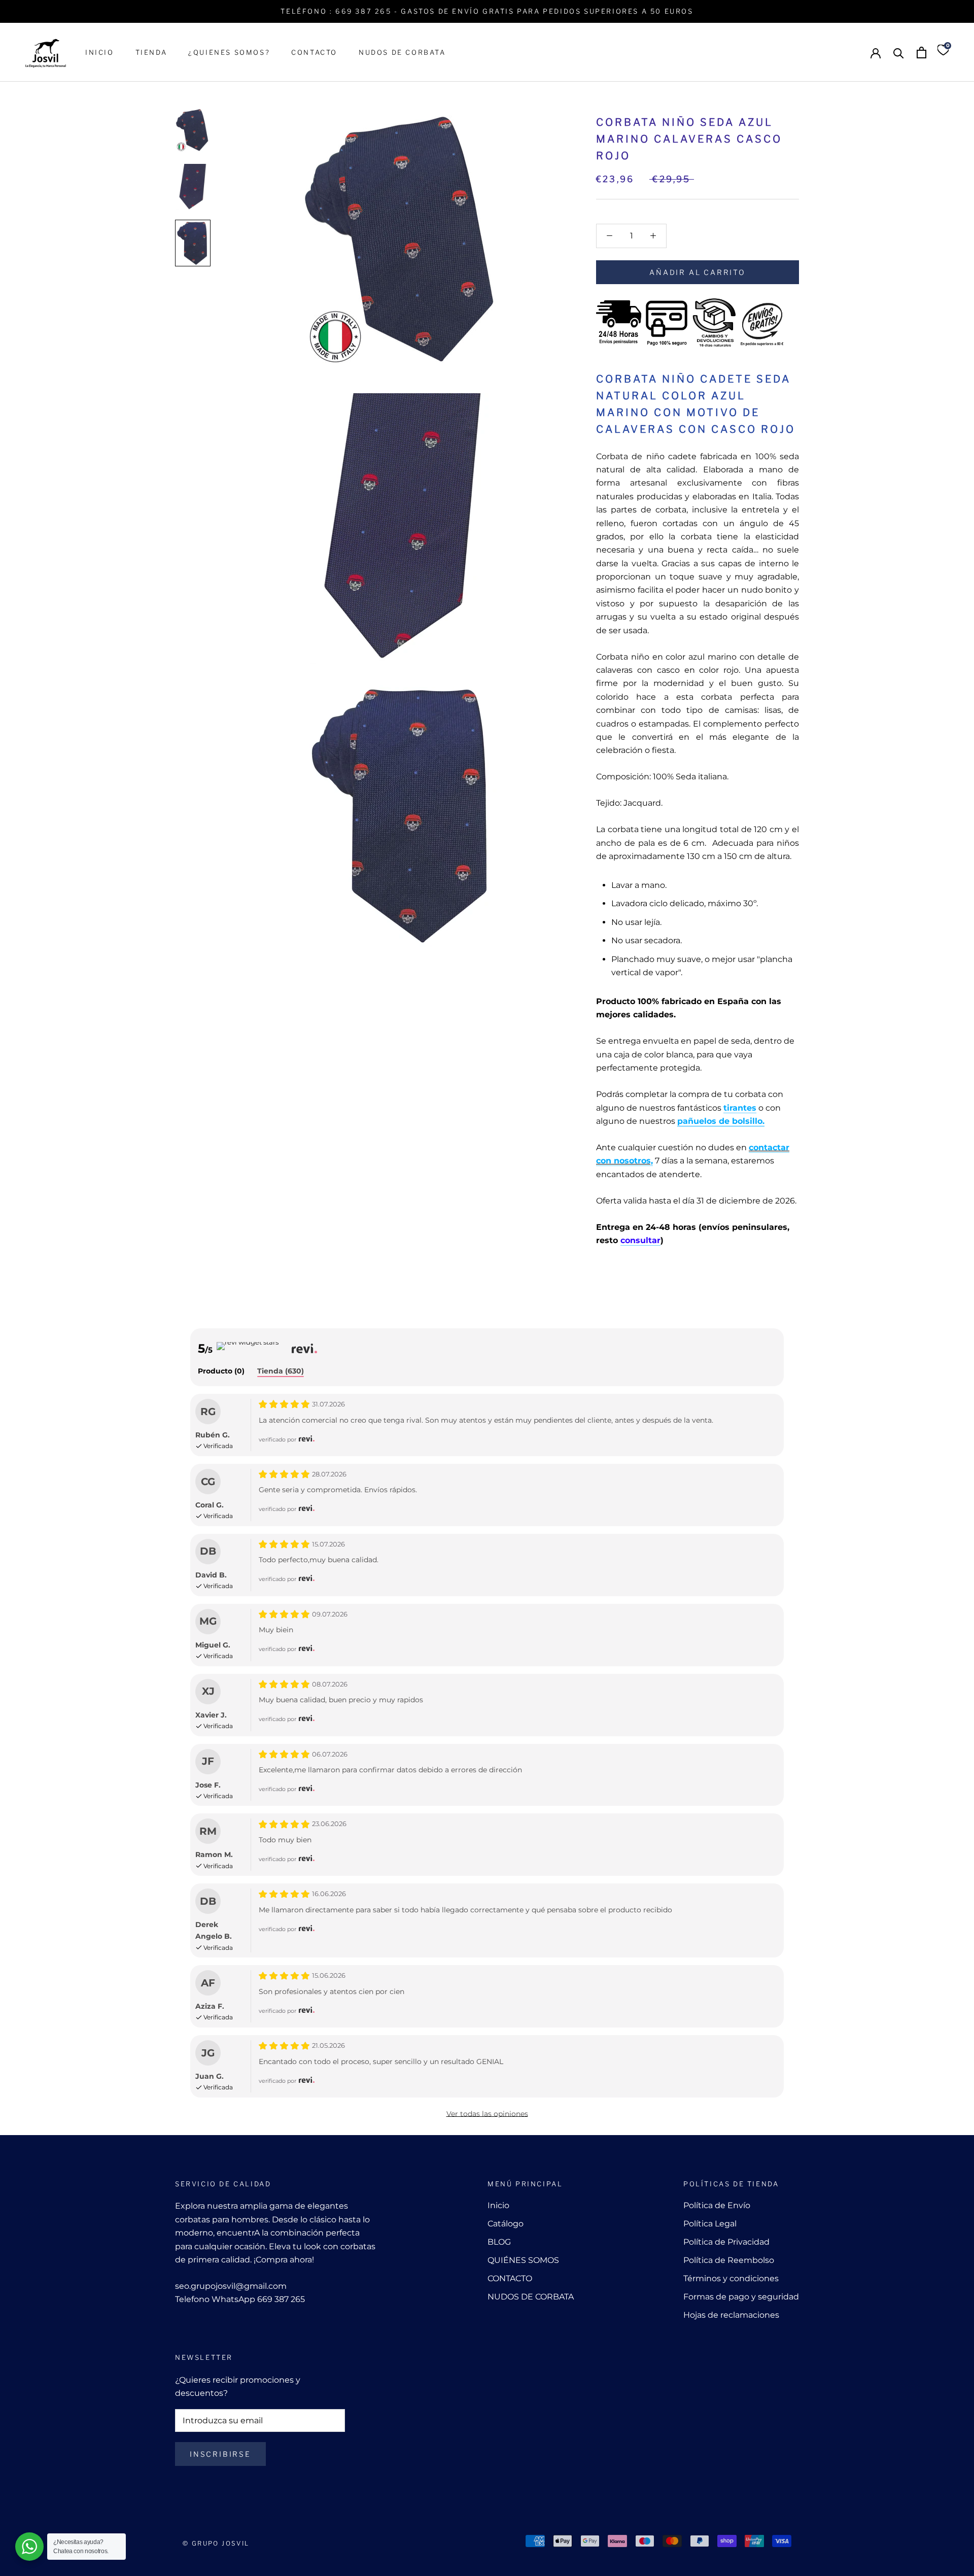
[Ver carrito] (921, 53)
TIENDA (151, 52)
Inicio (498, 2205)
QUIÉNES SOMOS (523, 2260)
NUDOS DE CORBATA (402, 52)
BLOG (499, 2242)
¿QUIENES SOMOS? (229, 52)
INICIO (100, 52)
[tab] (221, 1372)
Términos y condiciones (731, 2278)
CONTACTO (314, 52)
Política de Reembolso (729, 2260)
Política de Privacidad (726, 2242)
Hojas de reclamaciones (731, 2315)
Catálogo (506, 2224)
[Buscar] (899, 53)
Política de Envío (717, 2205)
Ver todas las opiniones (487, 2114)
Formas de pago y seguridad (741, 2297)
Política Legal (710, 2224)
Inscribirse (220, 2454)
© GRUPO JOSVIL (216, 2543)
